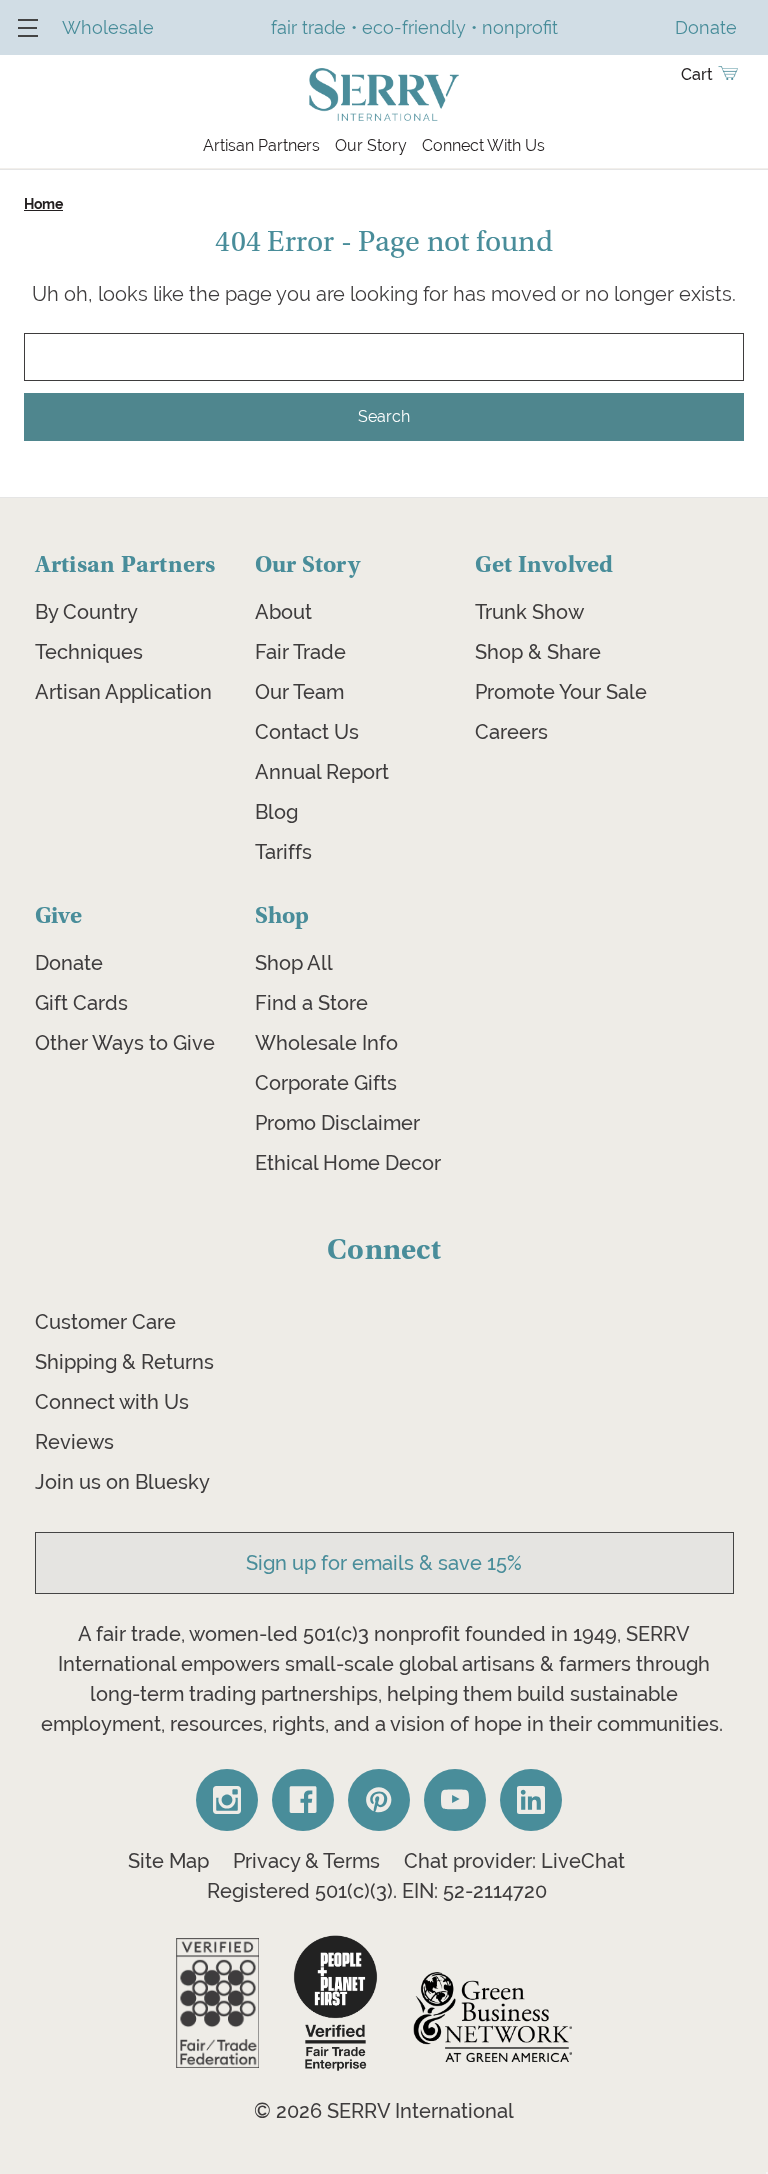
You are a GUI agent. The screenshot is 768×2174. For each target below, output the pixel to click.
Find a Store (311, 1003)
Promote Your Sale (561, 692)
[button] (217, 2003)
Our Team (299, 692)
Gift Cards (81, 1003)
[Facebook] (303, 1800)
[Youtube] (455, 1800)
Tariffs (283, 852)
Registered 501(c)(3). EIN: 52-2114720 (377, 1891)
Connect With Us (483, 145)
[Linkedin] (531, 1800)
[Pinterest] (379, 1800)
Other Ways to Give (125, 1043)
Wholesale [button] (108, 27)
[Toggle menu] (27, 27)
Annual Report (322, 772)
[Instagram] (227, 1800)
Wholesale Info (326, 1043)
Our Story (371, 145)
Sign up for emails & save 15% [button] (384, 1563)
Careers (511, 732)
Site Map (168, 1861)
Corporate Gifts (326, 1083)
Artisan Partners (261, 145)
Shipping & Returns (124, 1362)
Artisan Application (123, 692)
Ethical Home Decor (348, 1163)
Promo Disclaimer (337, 1123)
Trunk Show (529, 612)
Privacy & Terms (306, 1861)
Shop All (294, 963)
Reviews (74, 1442)
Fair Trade (300, 652)
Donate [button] (706, 27)
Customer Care (105, 1322)
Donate (69, 963)
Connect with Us (112, 1402)
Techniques (89, 652)
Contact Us (307, 732)
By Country (86, 612)
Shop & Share (538, 652)
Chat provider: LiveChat (514, 1861)
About (283, 612)
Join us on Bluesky (122, 1482)
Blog (276, 812)
